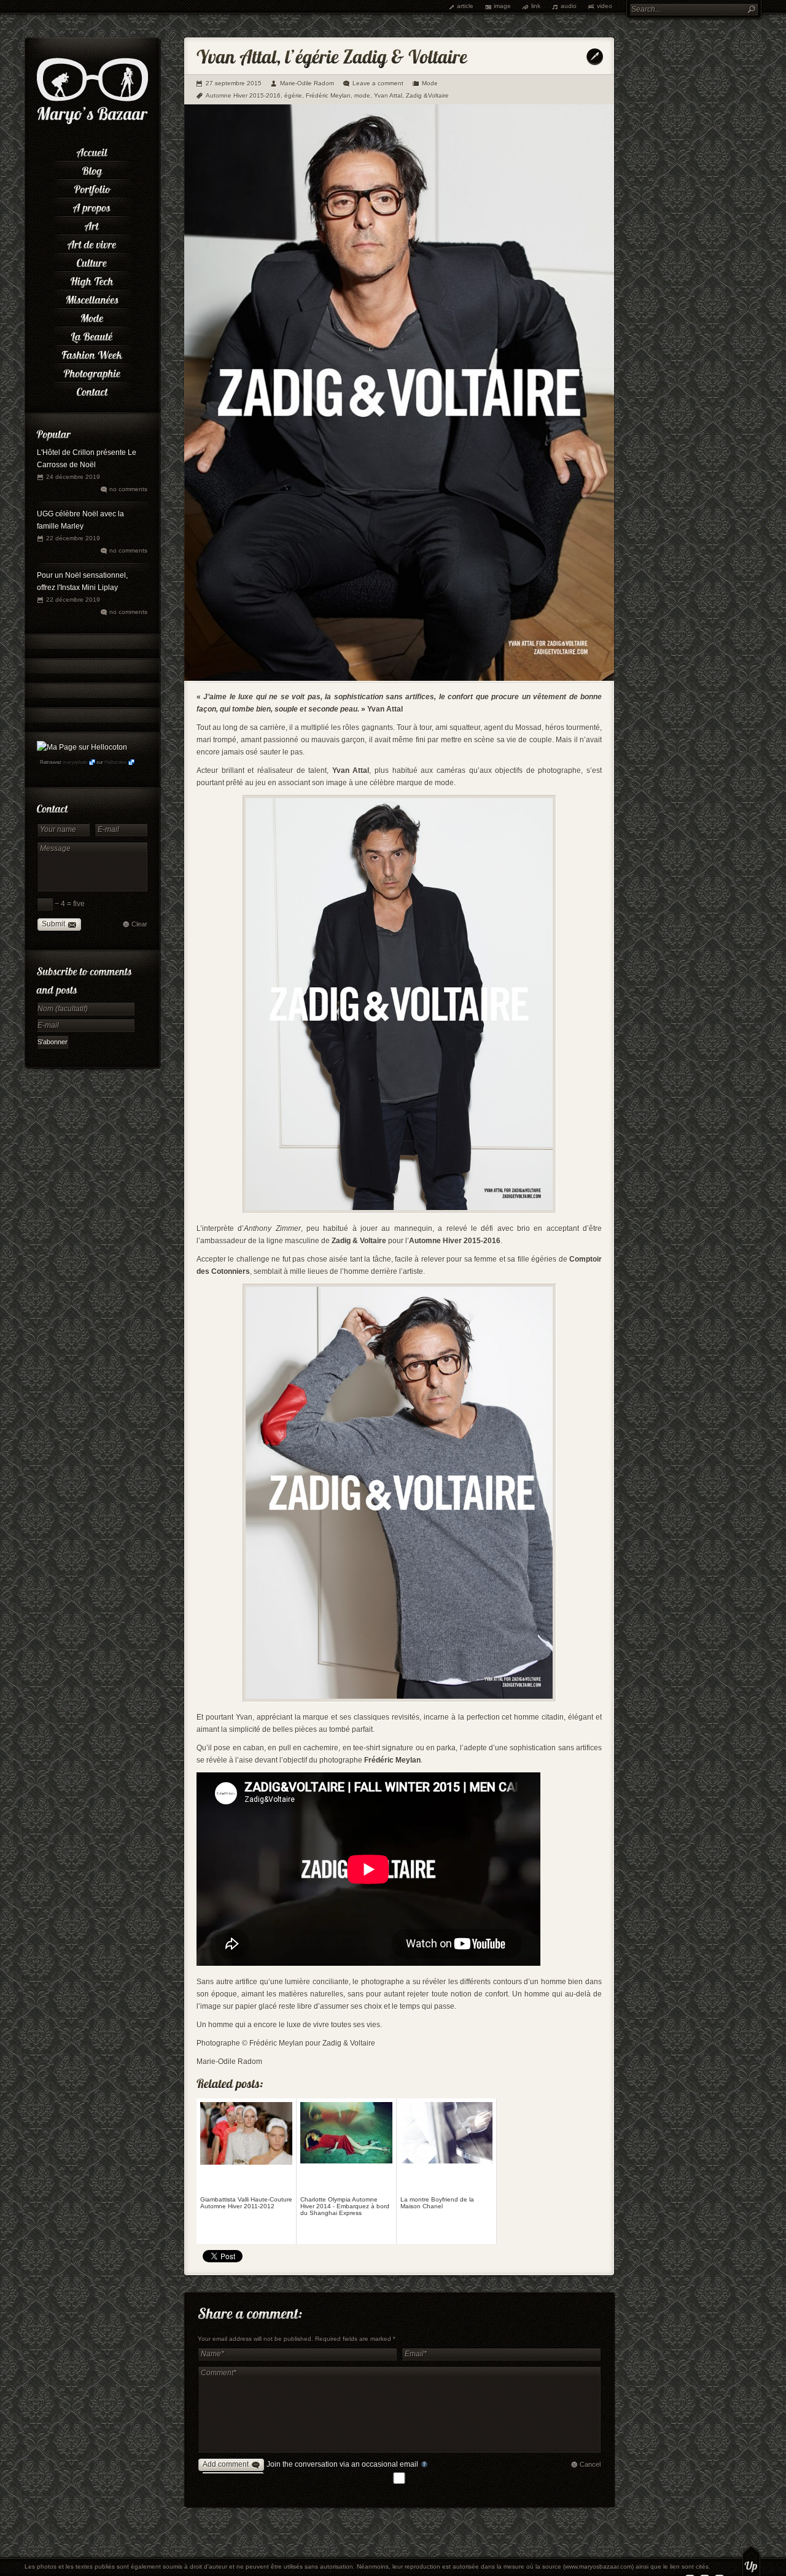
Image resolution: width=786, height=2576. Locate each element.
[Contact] (92, 390)
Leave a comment (378, 83)
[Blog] (92, 169)
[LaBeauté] (92, 335)
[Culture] (92, 261)
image (502, 6)
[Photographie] (92, 371)
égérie (293, 95)
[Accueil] (92, 150)
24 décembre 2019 (73, 477)
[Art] (92, 224)
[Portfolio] (92, 187)
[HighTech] (92, 279)
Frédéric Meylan (328, 95)
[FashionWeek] (92, 353)
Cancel (590, 2464)
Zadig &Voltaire (427, 95)
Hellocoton (115, 762)
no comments (128, 489)
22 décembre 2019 (73, 538)
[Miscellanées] (92, 298)
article (465, 6)
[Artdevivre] (92, 242)
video (605, 6)
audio (569, 6)
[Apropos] (92, 206)
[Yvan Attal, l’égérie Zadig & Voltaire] (399, 678)
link (536, 6)
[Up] (751, 2561)
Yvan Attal (388, 95)
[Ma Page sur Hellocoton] (82, 747)
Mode (430, 83)
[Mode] (92, 316)
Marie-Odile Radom (307, 83)
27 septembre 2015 (234, 83)
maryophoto (75, 762)
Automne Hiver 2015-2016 (243, 95)
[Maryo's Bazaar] (92, 123)
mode (362, 95)
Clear (139, 924)
